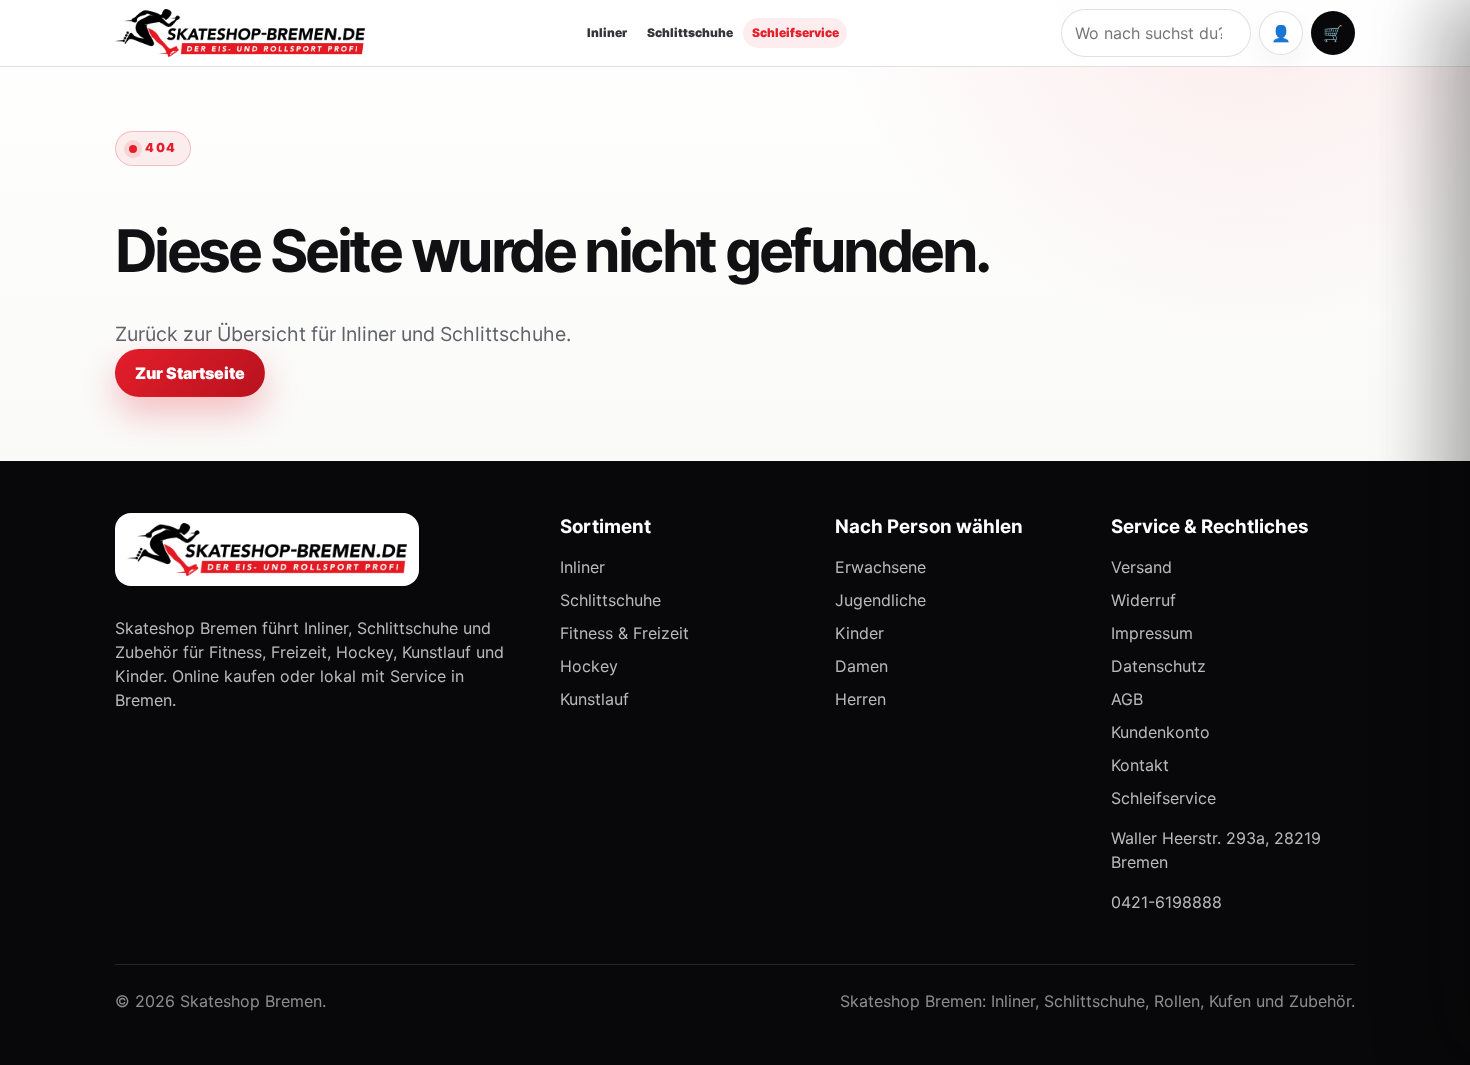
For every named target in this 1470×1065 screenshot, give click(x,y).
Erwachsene (880, 567)
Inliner (607, 32)
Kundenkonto (1160, 732)
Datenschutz (1158, 666)
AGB (1127, 699)
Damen (861, 666)
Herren (860, 699)
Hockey (589, 666)
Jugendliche (880, 600)
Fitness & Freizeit (624, 633)
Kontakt (1140, 765)
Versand (1141, 567)
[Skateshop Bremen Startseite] (240, 32)
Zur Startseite (190, 373)
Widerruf (1143, 600)
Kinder (859, 633)
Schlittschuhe (690, 32)
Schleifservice (795, 32)
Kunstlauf (594, 699)
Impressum (1152, 633)
